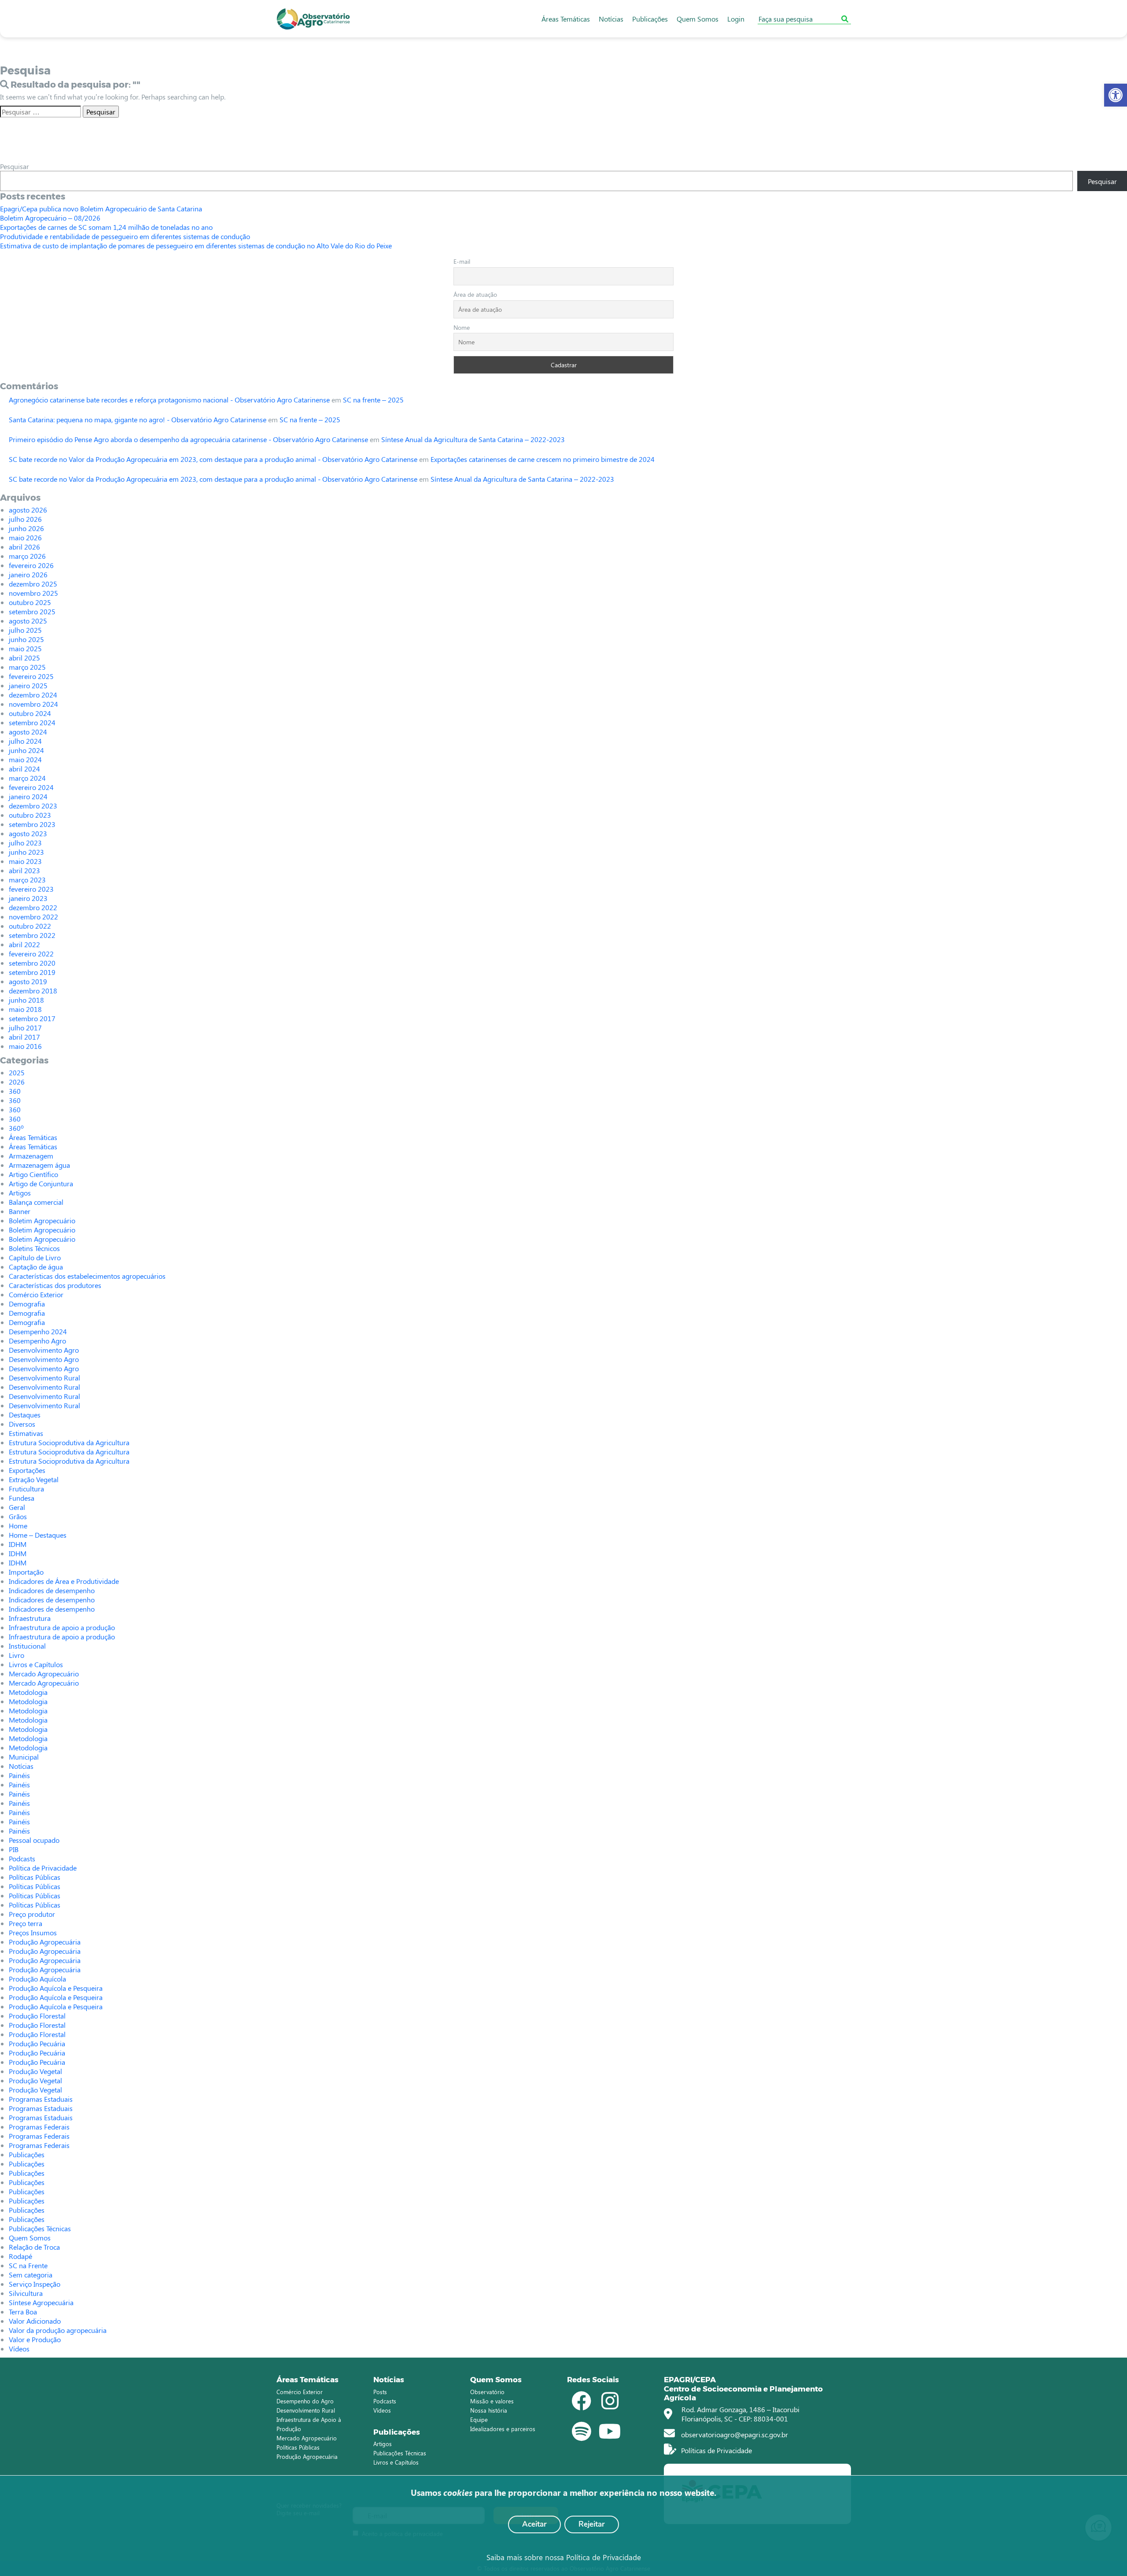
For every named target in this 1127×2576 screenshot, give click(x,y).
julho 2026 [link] (25, 519)
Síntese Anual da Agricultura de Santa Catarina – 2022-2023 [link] (473, 439)
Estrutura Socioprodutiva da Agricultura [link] (69, 1442)
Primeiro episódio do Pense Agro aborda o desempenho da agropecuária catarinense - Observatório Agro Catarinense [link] (188, 439)
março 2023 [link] (27, 880)
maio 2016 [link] (25, 1046)
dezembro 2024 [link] (33, 695)
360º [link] (16, 1128)
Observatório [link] (487, 2392)
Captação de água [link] (36, 1267)
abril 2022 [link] (24, 944)
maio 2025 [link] (25, 648)
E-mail (462, 261)
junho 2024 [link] (26, 750)
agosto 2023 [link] (28, 833)
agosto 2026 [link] (28, 510)
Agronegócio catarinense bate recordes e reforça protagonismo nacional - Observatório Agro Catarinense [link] (169, 400)
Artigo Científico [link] (33, 1174)
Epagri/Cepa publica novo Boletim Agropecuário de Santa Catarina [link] (101, 209)
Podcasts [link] (22, 1858)
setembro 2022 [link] (32, 935)
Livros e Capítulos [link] (36, 1664)
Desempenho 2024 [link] (38, 1331)
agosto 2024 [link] (28, 732)
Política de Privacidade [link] (43, 1868)
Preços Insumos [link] (33, 1932)
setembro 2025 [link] (32, 611)
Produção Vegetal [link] (35, 2071)
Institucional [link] (27, 1646)
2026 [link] (17, 1082)
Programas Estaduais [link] (41, 2099)
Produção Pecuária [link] (37, 2043)
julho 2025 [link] (25, 630)
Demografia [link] (27, 1304)
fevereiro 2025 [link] (31, 676)
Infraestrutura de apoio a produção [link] (62, 1627)
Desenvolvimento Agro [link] (44, 1350)
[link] (1116, 95)
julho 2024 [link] (25, 741)
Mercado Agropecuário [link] (44, 1674)
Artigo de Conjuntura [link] (41, 1183)
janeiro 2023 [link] (28, 898)
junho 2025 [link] (26, 639)
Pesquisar (15, 166)
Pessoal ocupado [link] (34, 1840)
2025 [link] (17, 1072)
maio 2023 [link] (25, 861)
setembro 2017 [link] (32, 1018)
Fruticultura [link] (26, 1489)
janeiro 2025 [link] (28, 685)
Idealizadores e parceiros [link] (503, 2429)
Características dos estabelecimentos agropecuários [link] (87, 1276)
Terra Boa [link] (23, 2312)
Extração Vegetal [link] (34, 1479)
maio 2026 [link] (25, 537)
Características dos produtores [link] (55, 1285)
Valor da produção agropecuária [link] (58, 2330)
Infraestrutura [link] (30, 1618)
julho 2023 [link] (25, 843)
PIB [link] (14, 1849)
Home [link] (18, 1526)
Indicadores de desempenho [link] (52, 1590)
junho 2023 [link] (26, 852)
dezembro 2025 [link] (33, 584)
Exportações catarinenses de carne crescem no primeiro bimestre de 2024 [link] (543, 459)
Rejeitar (592, 2524)
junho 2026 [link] (26, 528)
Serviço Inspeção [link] (35, 2284)
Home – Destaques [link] (38, 1535)
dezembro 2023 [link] (33, 806)
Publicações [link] (650, 19)
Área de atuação (475, 294)
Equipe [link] (479, 2419)
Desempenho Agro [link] (37, 1341)
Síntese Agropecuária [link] (41, 2302)
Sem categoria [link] (31, 2275)
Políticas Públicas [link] (35, 1877)
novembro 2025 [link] (33, 593)
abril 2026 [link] (24, 547)
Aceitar (534, 2524)
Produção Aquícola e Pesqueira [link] (56, 1988)
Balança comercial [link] (36, 1202)
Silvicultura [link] (26, 2293)
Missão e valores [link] (492, 2401)
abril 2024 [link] (24, 769)
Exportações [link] (27, 1470)
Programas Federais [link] (39, 2127)
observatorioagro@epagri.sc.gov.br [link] (734, 2434)
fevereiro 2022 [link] (31, 954)
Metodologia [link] (28, 1692)
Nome (462, 327)
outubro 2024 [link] (30, 713)
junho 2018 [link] (26, 1000)
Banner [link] (20, 1211)
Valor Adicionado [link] (35, 2321)
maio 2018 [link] (25, 1009)
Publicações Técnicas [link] (40, 2228)
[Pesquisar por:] (41, 112)
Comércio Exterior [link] (36, 1294)
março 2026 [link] (27, 556)
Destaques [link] (25, 1415)
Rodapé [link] (20, 2256)
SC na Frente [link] (28, 2265)
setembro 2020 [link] (32, 963)
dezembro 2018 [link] (33, 991)
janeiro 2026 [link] (28, 574)
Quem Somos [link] (698, 19)
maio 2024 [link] (25, 759)
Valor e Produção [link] (35, 2339)
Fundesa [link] (22, 1498)
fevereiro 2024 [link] (31, 787)
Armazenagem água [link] (39, 1165)
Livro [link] (17, 1655)
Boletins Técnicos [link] (34, 1248)
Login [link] (736, 19)
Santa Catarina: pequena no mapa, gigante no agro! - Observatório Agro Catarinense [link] (138, 419)
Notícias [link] (611, 19)
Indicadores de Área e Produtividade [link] (64, 1581)
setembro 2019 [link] (32, 972)
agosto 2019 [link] (28, 981)
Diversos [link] (22, 1424)
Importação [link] (26, 1572)
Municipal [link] (24, 1757)
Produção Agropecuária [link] (45, 1942)
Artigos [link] (20, 1193)
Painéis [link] (19, 1775)
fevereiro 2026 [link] (31, 565)
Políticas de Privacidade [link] (716, 2450)
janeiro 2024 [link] (28, 796)
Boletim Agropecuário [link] (42, 1220)
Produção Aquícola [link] (37, 1979)
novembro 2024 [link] (33, 704)
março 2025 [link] (27, 667)
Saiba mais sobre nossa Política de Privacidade (564, 2557)
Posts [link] (380, 2392)
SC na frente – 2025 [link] (373, 400)
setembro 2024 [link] (32, 722)
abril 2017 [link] (24, 1037)
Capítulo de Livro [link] (35, 1257)
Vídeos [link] (19, 2349)
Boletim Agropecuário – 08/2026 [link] (50, 218)
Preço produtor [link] (32, 1914)
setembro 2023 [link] (32, 824)
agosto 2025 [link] (28, 621)
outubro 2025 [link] (30, 602)
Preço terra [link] (26, 1923)
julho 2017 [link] (25, 1028)
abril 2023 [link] (24, 870)
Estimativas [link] (26, 1433)
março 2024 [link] (27, 778)
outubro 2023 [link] (30, 815)
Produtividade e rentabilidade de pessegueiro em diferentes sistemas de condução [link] (125, 236)
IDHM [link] (18, 1544)
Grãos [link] (18, 1516)
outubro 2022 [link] (30, 926)
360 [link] (15, 1091)
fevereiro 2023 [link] (31, 889)
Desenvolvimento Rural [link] (44, 1378)
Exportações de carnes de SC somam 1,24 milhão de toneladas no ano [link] (106, 227)
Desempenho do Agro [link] (305, 2401)
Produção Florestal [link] (37, 2016)
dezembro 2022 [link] (33, 907)
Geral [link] (17, 1507)
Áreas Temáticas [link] (566, 19)
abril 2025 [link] (24, 658)
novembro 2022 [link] (33, 917)
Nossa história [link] (489, 2410)
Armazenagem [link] (31, 1156)
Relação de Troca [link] (34, 2247)
